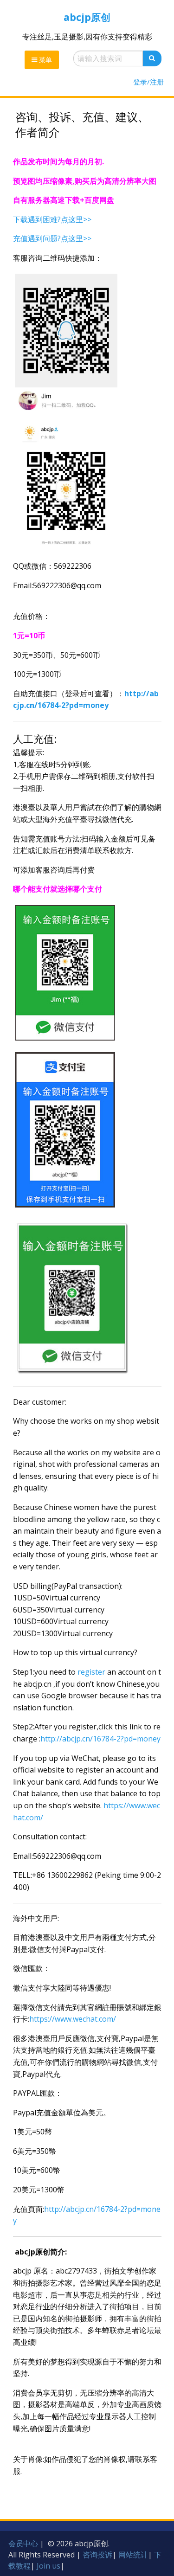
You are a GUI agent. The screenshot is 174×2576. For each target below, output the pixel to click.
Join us (48, 2566)
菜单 (45, 60)
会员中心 (23, 2544)
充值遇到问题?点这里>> (52, 238)
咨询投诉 (97, 2555)
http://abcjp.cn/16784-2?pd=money (100, 1739)
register (91, 1672)
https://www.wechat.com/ (73, 2019)
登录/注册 (148, 82)
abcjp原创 (87, 17)
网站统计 (133, 2555)
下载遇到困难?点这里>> (52, 219)
